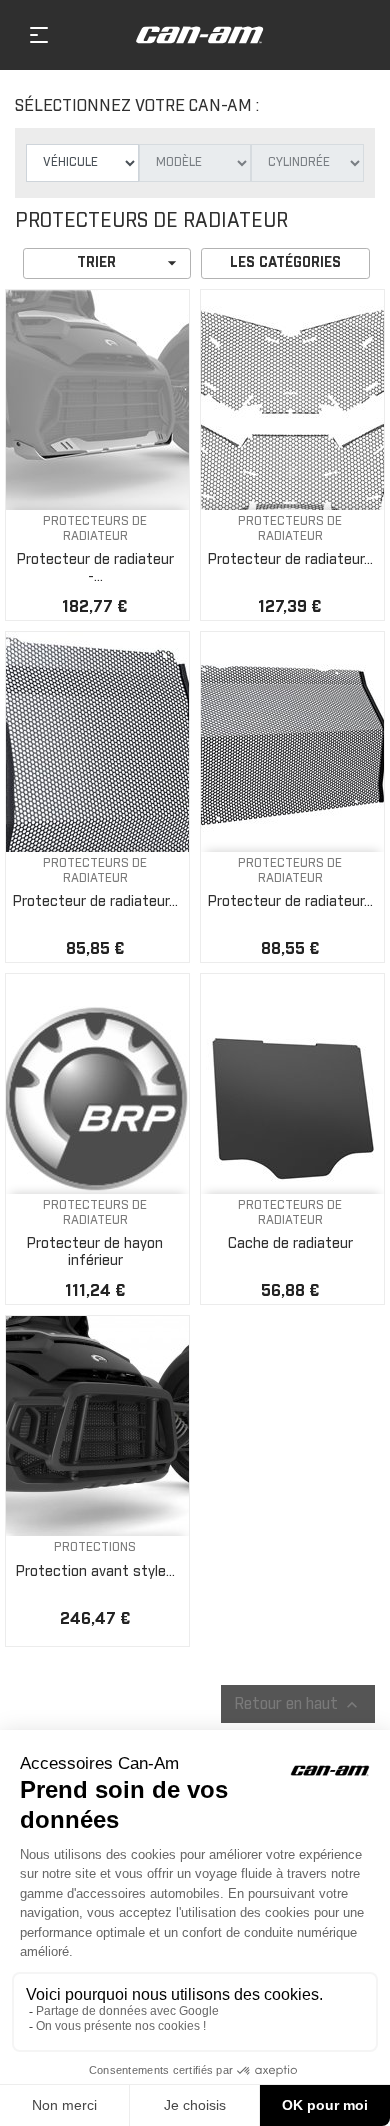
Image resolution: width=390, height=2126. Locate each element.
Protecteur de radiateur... (290, 560)
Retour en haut (298, 1705)
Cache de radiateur (290, 1244)
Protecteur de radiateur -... (95, 568)
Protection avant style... (95, 1572)
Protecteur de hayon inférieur (95, 1252)
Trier (129, 263)
